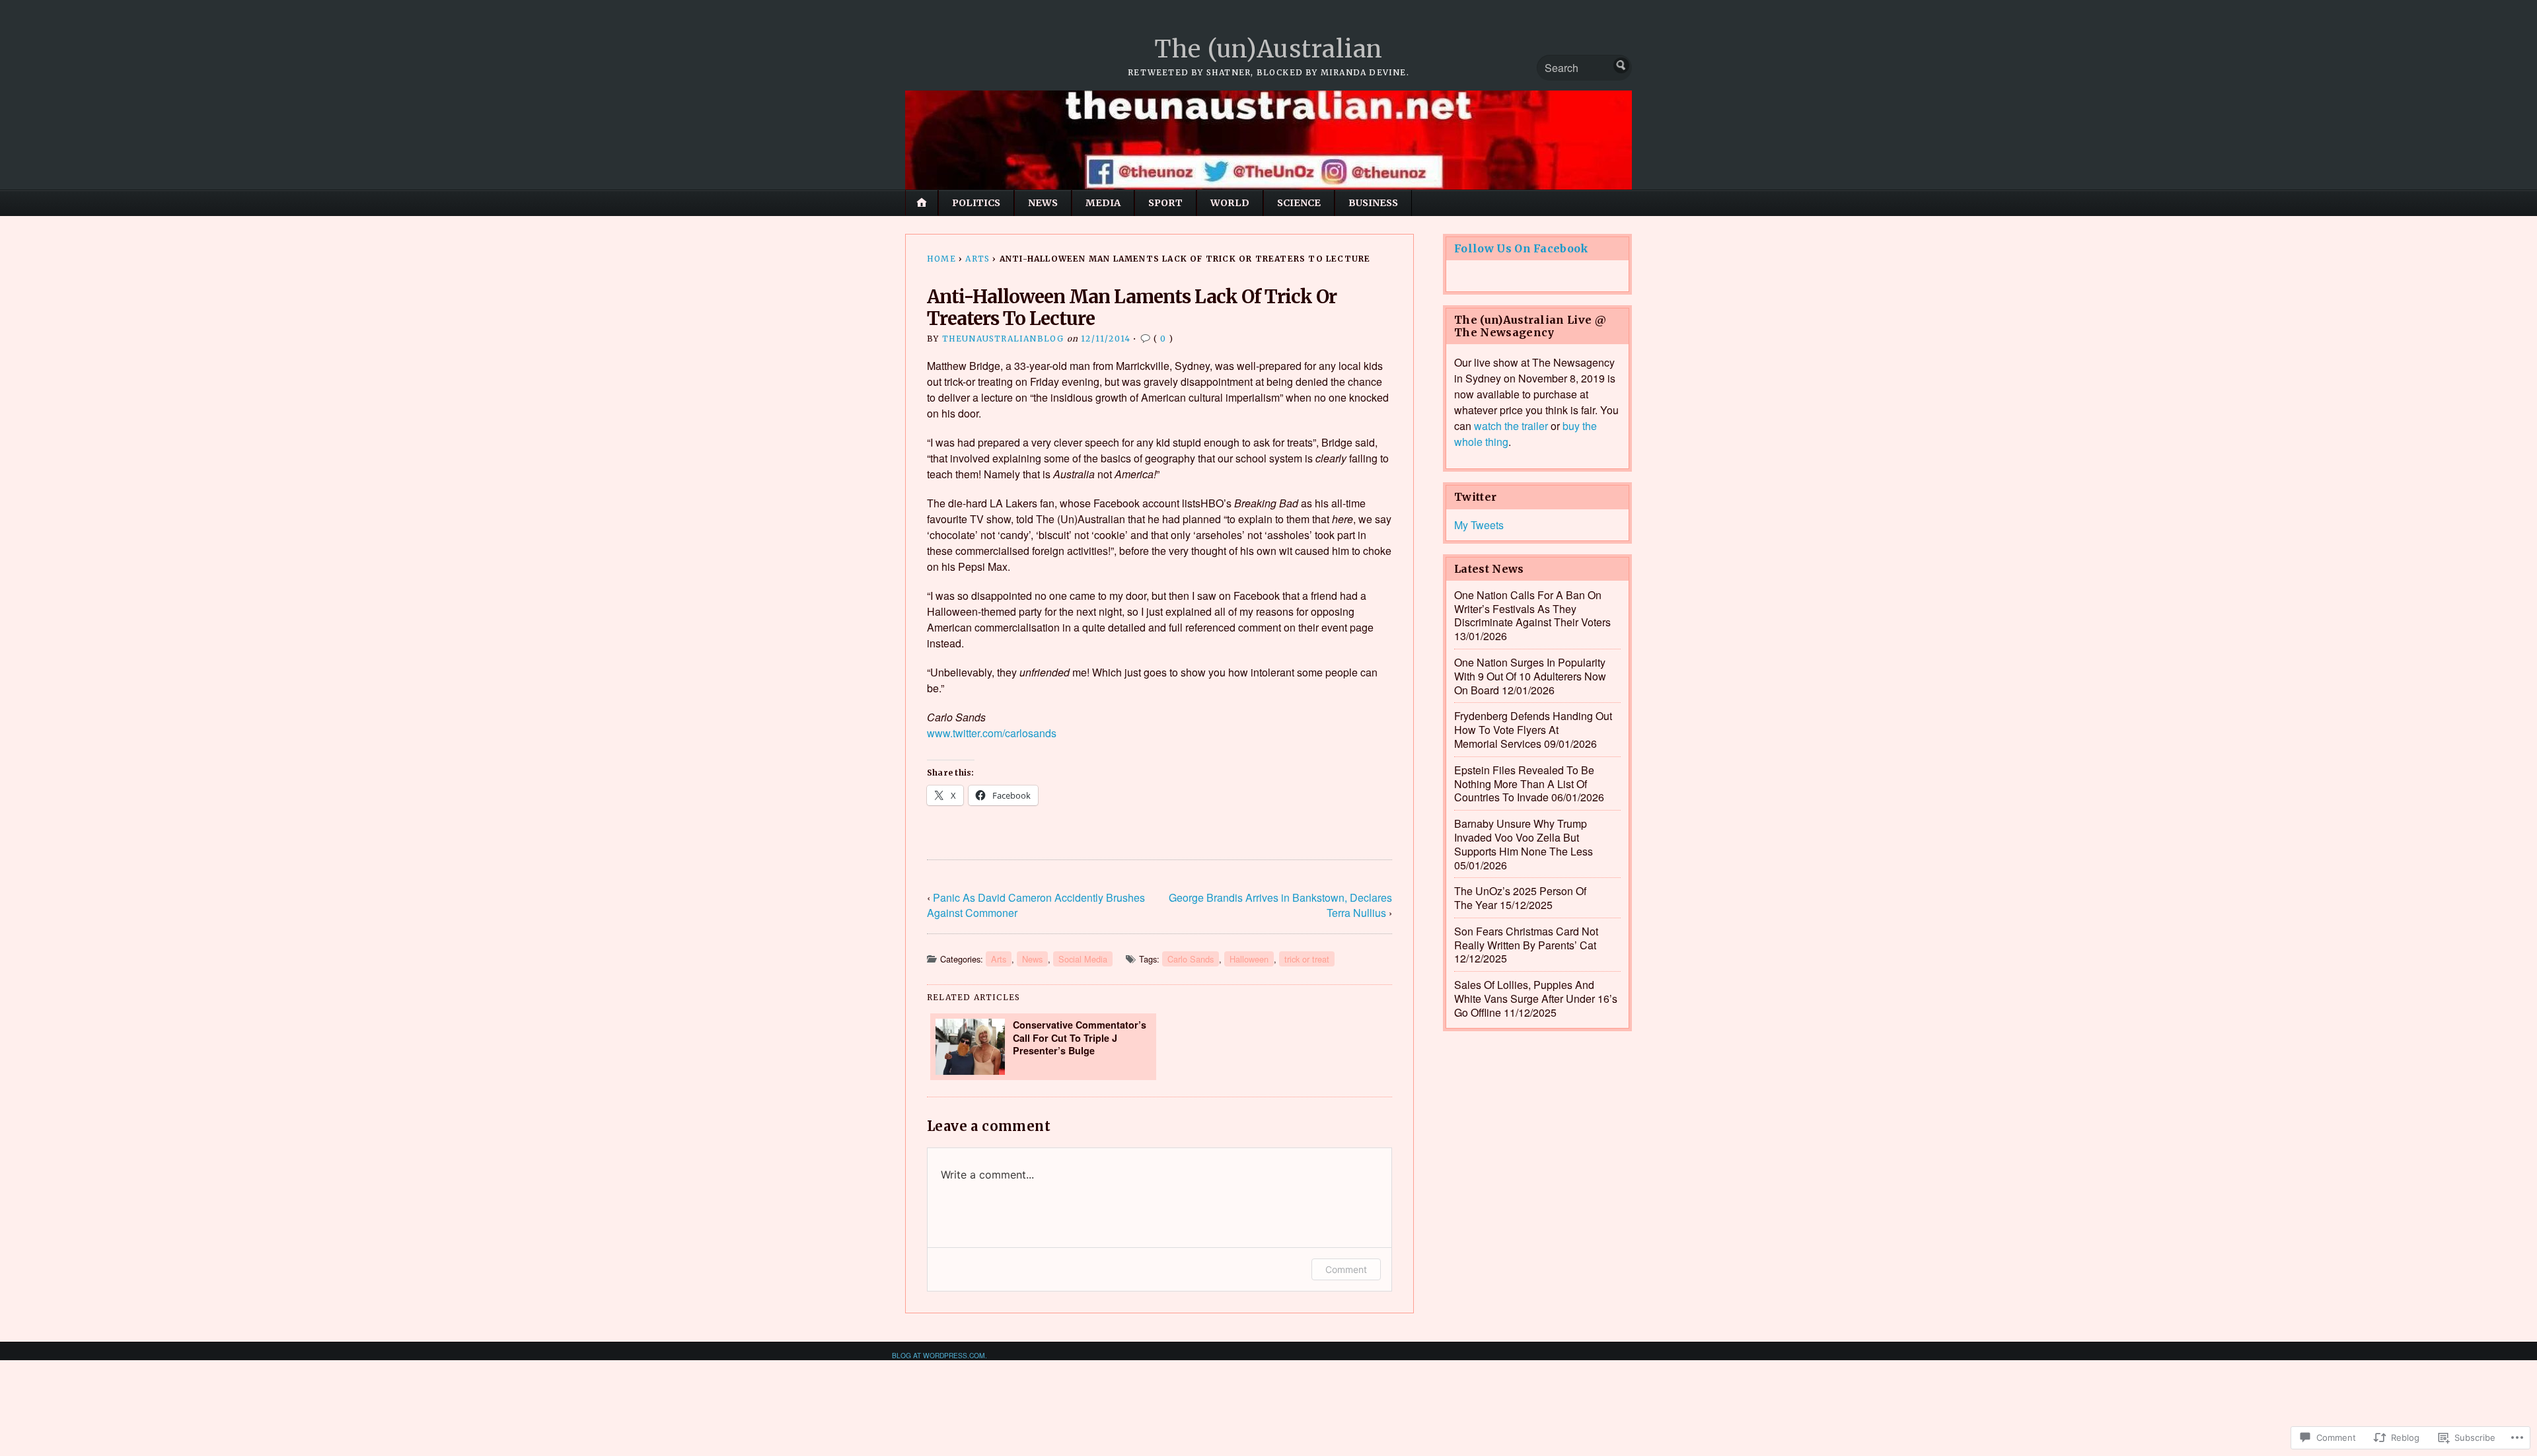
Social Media (1083, 959)
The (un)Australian (1268, 49)
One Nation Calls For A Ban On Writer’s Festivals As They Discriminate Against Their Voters (1532, 609)
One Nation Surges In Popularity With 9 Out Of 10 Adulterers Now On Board (1530, 676)
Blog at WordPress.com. (939, 1355)
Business (1373, 203)
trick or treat (1307, 959)
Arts (977, 259)
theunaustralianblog (1003, 339)
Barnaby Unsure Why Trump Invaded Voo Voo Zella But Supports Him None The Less (1524, 837)
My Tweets (1479, 525)
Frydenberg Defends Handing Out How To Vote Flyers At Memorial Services (1533, 730)
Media (1103, 203)
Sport (1165, 203)
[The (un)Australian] (1268, 140)
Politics (976, 203)
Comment (1346, 1269)
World (1230, 203)
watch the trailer (1511, 426)
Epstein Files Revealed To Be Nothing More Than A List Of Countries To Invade (1524, 784)
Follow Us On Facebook (1522, 248)
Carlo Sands (1191, 959)
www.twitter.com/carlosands (992, 733)
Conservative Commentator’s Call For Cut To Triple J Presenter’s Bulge (1080, 1037)
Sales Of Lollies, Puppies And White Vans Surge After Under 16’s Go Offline (1536, 999)
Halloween (1249, 959)
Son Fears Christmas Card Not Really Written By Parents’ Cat (1526, 938)
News (1043, 203)
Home (941, 259)
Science (1299, 203)
